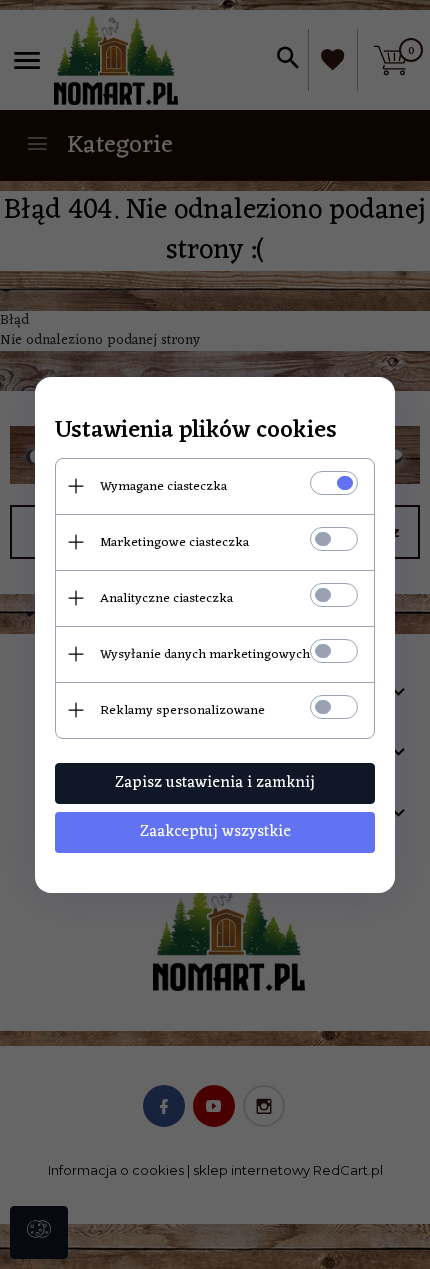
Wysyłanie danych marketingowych (205, 654)
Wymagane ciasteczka (163, 486)
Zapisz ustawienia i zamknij (215, 783)
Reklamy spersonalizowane (182, 710)
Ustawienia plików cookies (196, 431)
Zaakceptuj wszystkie (215, 832)
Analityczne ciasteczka (166, 598)
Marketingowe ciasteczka (174, 542)
